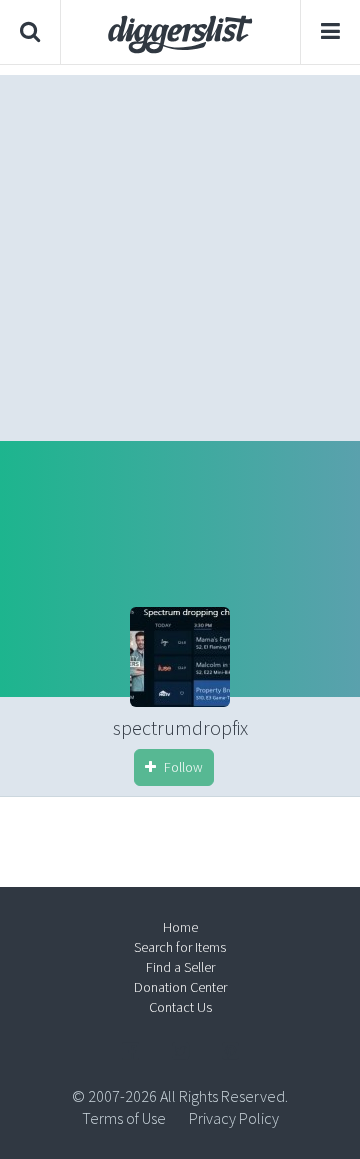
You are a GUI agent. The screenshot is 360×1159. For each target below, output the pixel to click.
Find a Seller (180, 967)
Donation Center (180, 987)
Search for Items (180, 947)
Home (180, 927)
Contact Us (180, 1007)
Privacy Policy (234, 1118)
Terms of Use (124, 1118)
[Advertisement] (180, 253)
